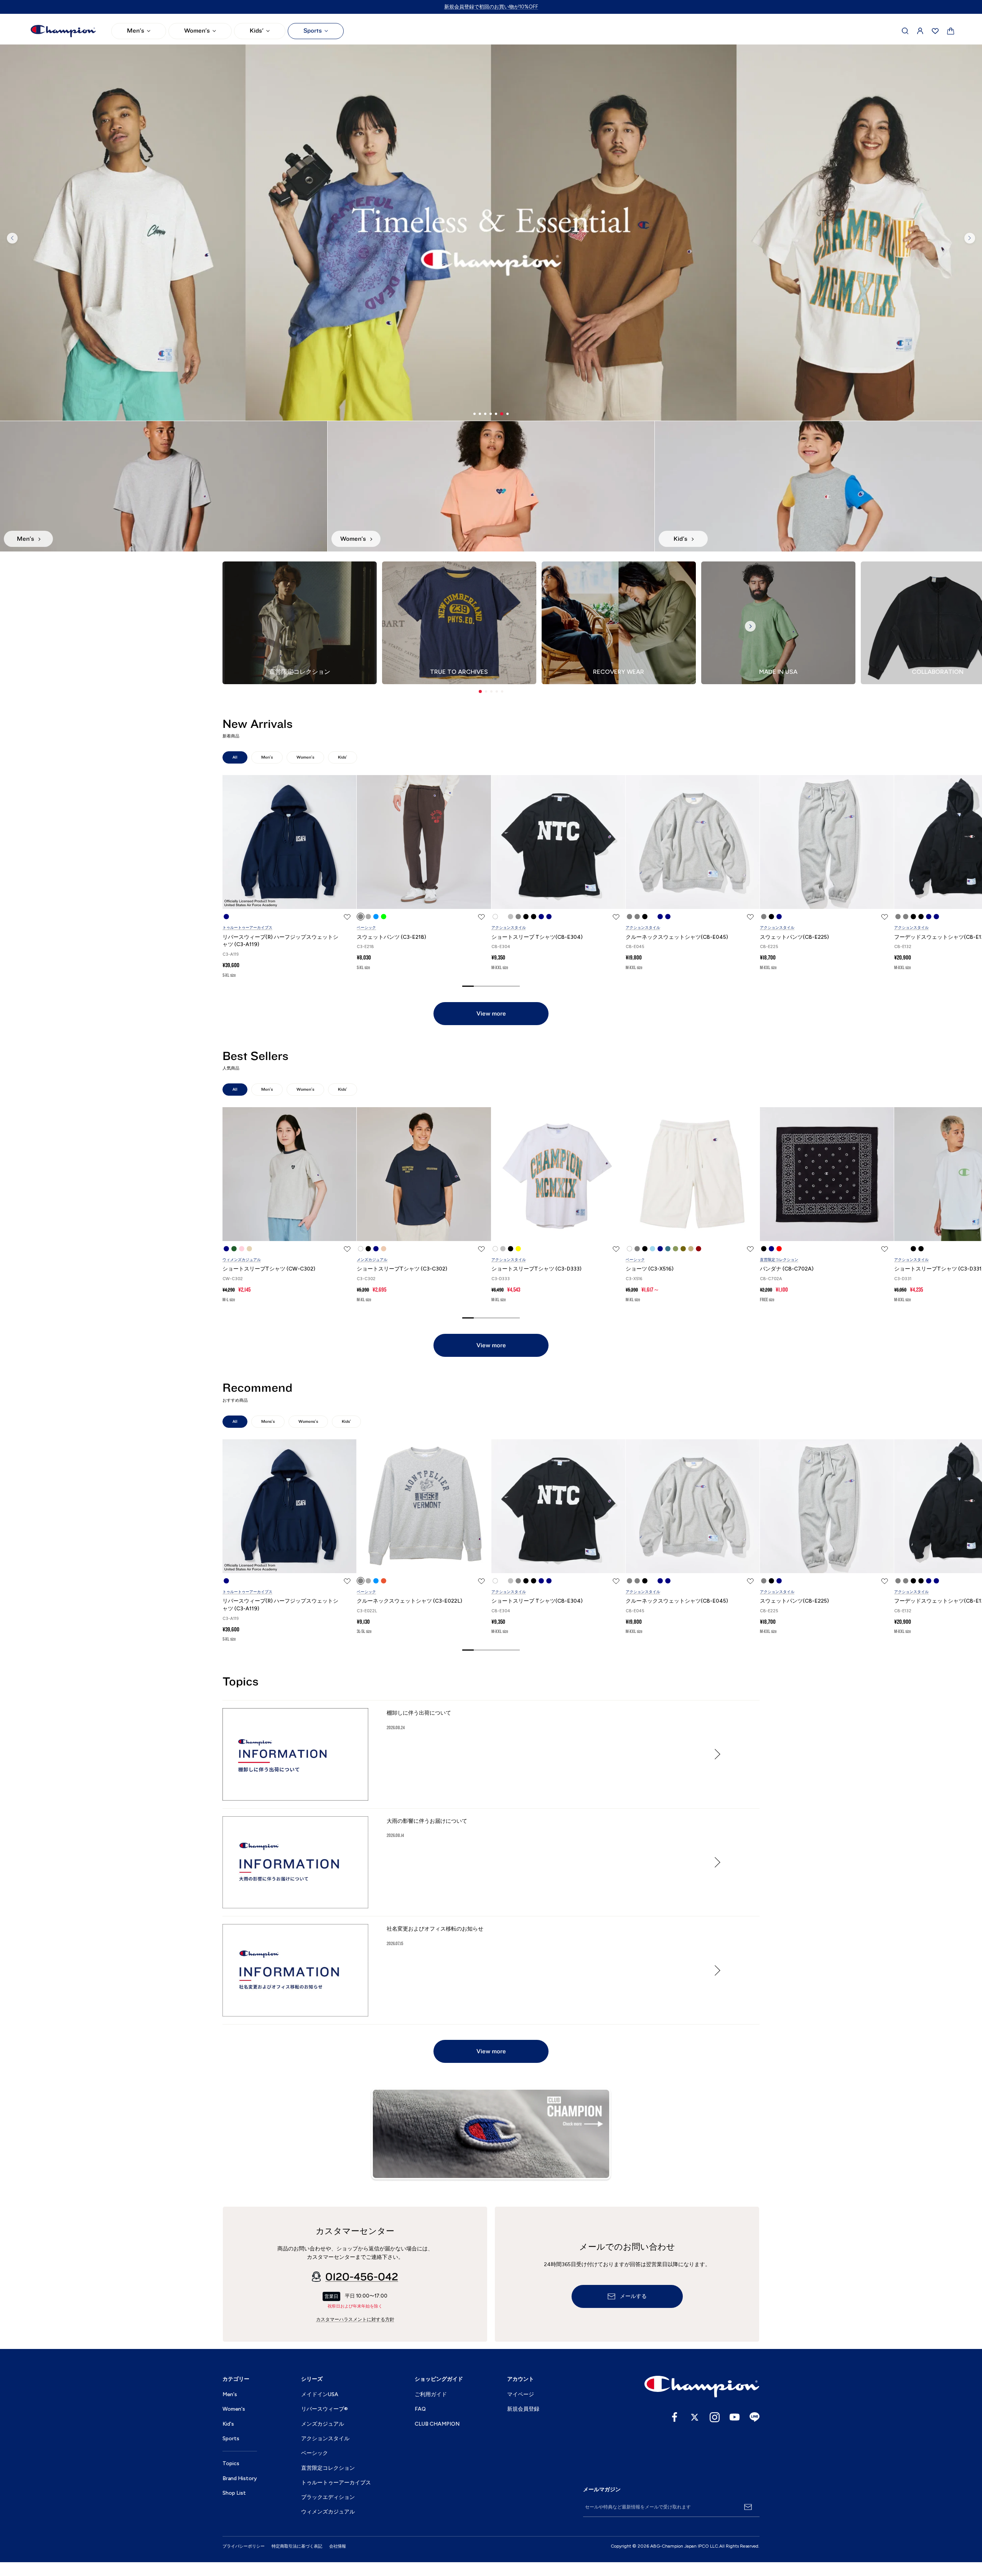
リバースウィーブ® (325, 2409)
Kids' (257, 31)
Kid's (228, 2424)
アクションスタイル (509, 928)
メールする (633, 2296)
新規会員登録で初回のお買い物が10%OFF (491, 7)
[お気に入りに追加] (347, 917)
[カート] (951, 31)
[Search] (905, 31)
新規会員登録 (523, 2409)
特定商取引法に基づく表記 (297, 2546)
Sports (313, 31)
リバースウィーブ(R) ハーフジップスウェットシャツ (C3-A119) (280, 941)
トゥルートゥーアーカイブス (247, 928)
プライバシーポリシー (244, 2546)
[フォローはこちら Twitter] (695, 2417)
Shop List (234, 2493)
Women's (197, 31)
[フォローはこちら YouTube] (735, 2417)
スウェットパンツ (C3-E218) (391, 937)
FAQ (420, 2409)
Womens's (308, 1421)
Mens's (268, 1421)
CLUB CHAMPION (437, 2424)
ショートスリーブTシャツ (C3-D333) (536, 1269)
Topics (231, 2463)
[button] (480, 691)
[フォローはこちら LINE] (755, 2417)
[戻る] (12, 238)
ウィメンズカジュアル (242, 1260)
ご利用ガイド (431, 2394)
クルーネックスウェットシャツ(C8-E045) (677, 937)
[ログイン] (920, 31)
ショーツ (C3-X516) (650, 1269)
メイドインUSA (320, 2394)
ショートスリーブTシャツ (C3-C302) (402, 1269)
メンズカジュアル (372, 1260)
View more (491, 1014)
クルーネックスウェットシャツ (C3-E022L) (409, 1601)
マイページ (521, 2394)
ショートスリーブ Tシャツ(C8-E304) (537, 937)
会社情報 (338, 2546)
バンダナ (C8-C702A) (787, 1269)
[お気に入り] (935, 31)
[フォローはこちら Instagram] (715, 2417)
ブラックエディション (328, 2497)
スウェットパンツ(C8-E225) (794, 937)
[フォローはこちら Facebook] (675, 2417)
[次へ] (970, 238)
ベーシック (366, 928)
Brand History (240, 2478)
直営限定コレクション (779, 1260)
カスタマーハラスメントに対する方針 (355, 2319)
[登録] (748, 2507)
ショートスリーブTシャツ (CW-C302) (269, 1269)
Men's (136, 31)
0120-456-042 (362, 2277)
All (235, 757)
